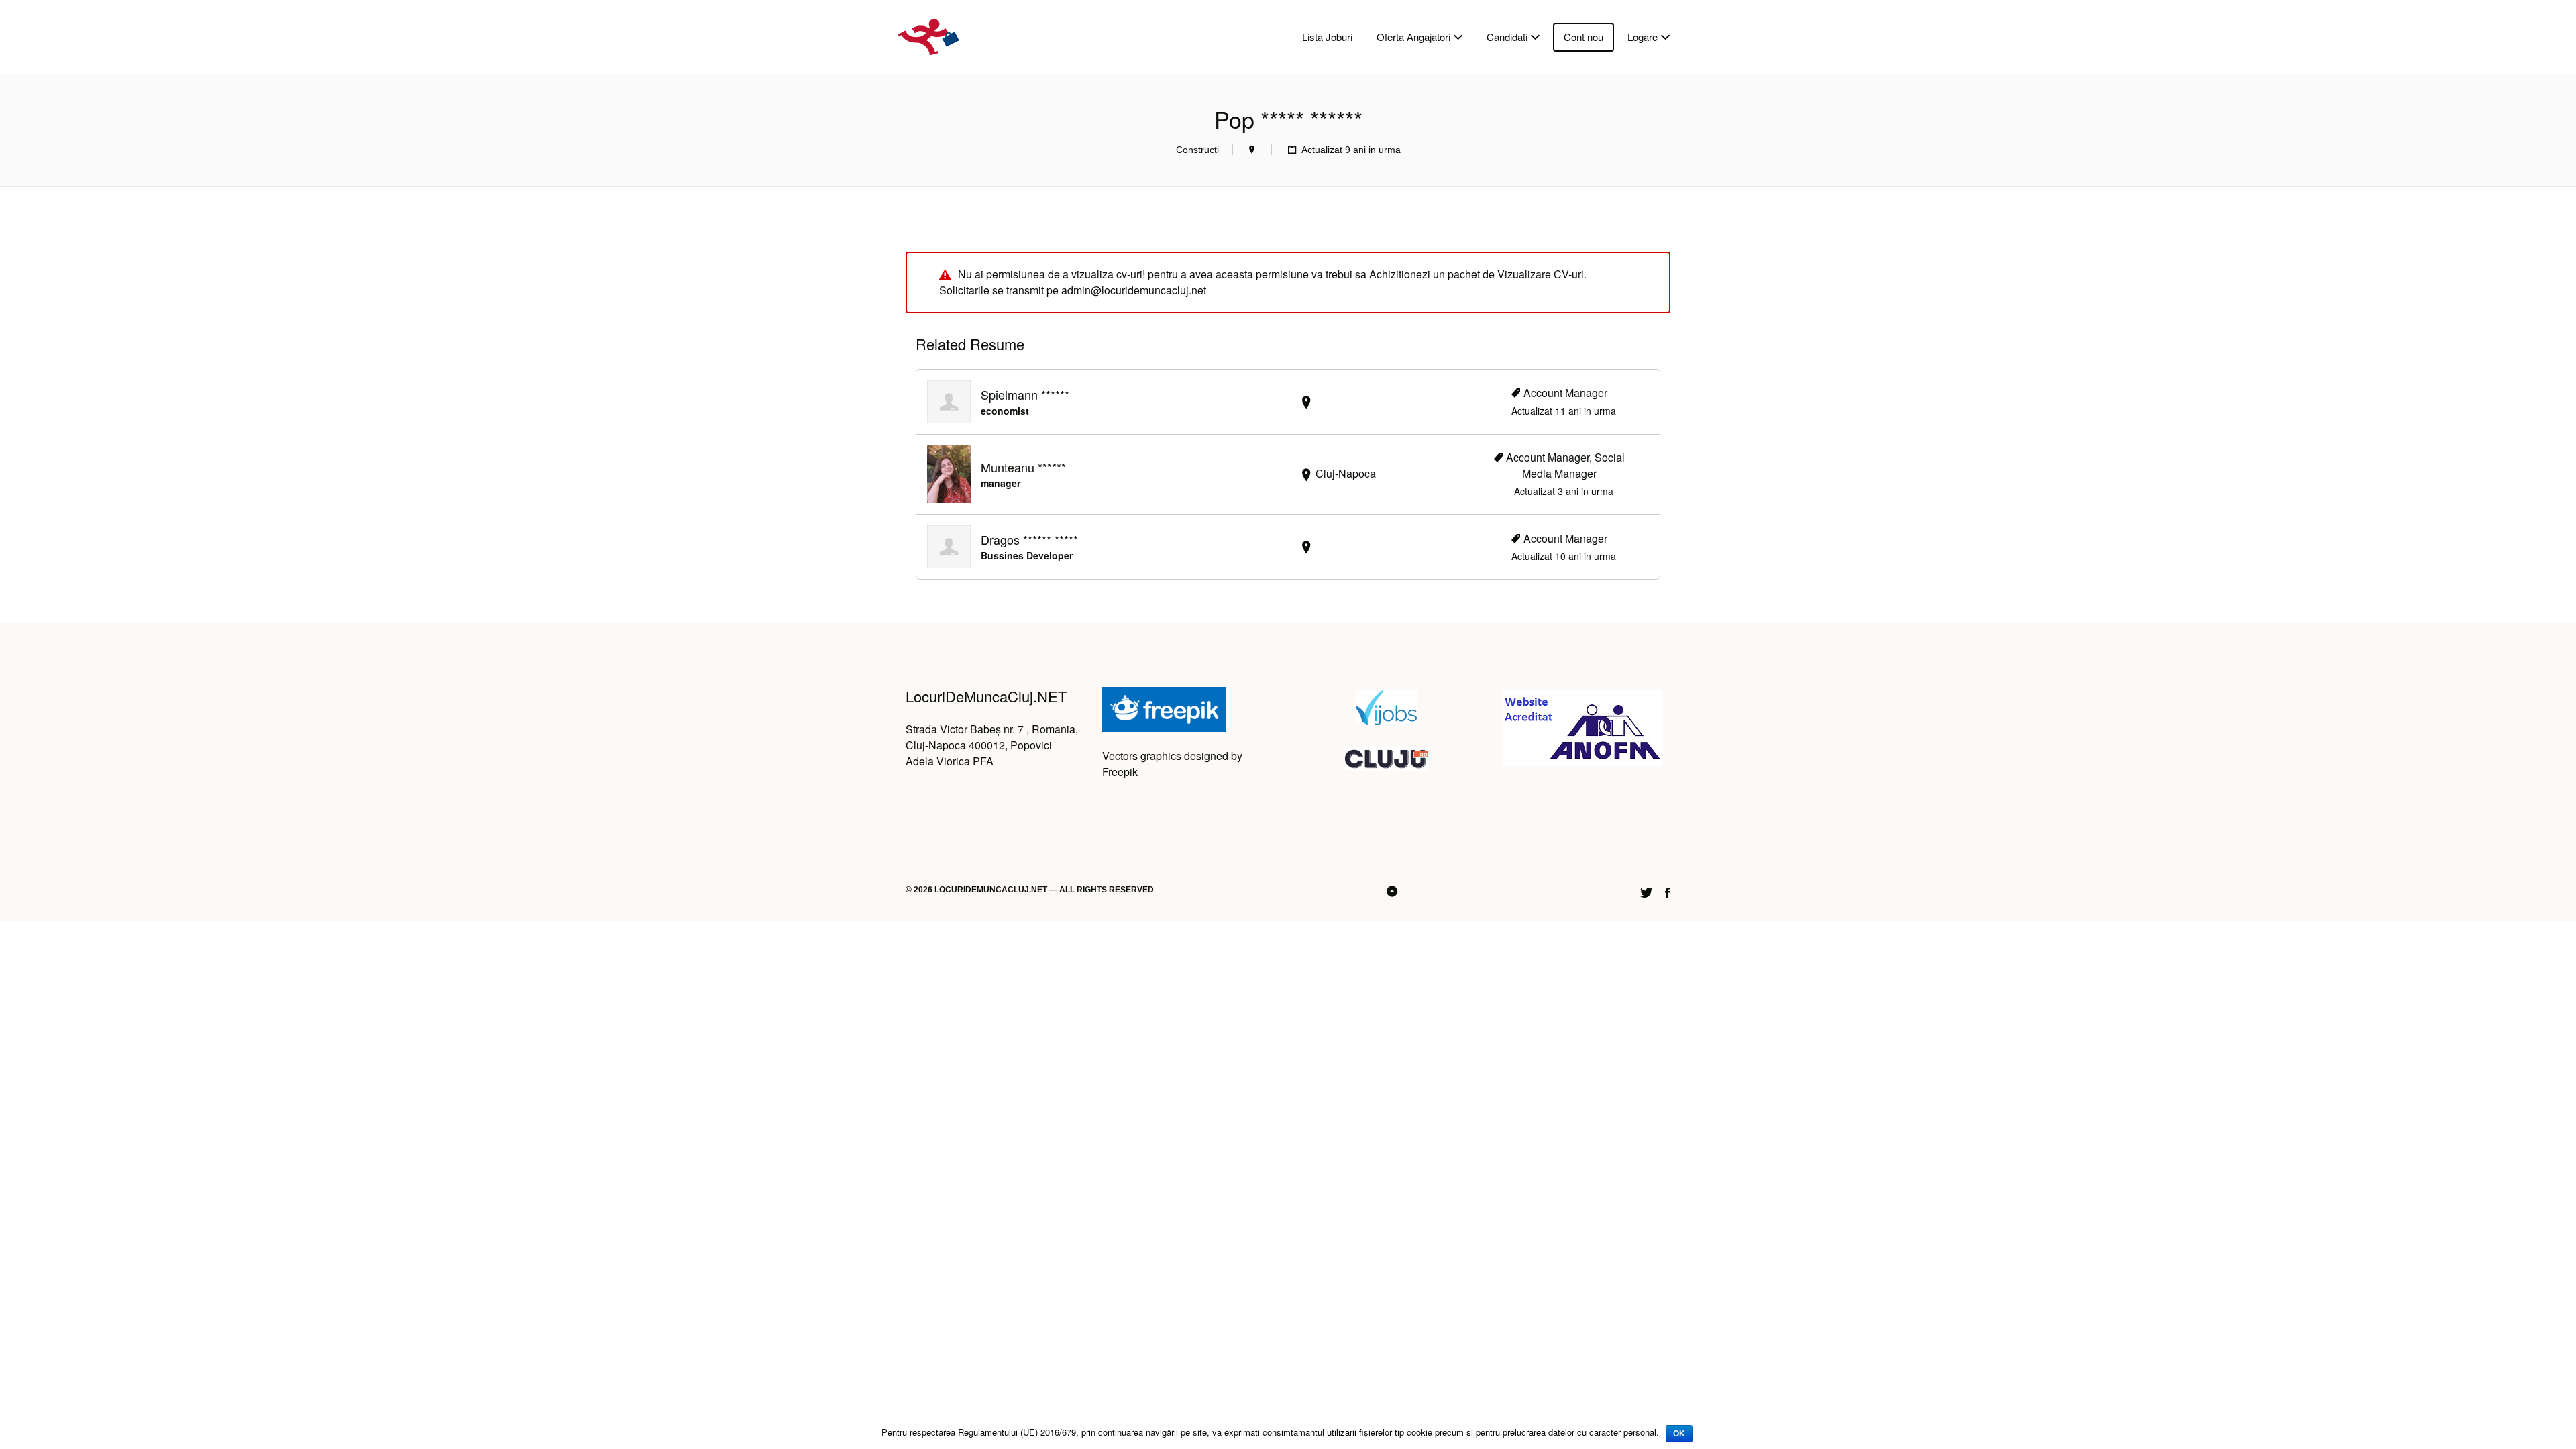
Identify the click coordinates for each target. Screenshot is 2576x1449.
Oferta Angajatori (1413, 37)
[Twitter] (1646, 891)
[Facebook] (1668, 891)
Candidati (1507, 37)
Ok (1679, 1434)
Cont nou (1584, 37)
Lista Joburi (1327, 37)
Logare (1643, 37)
